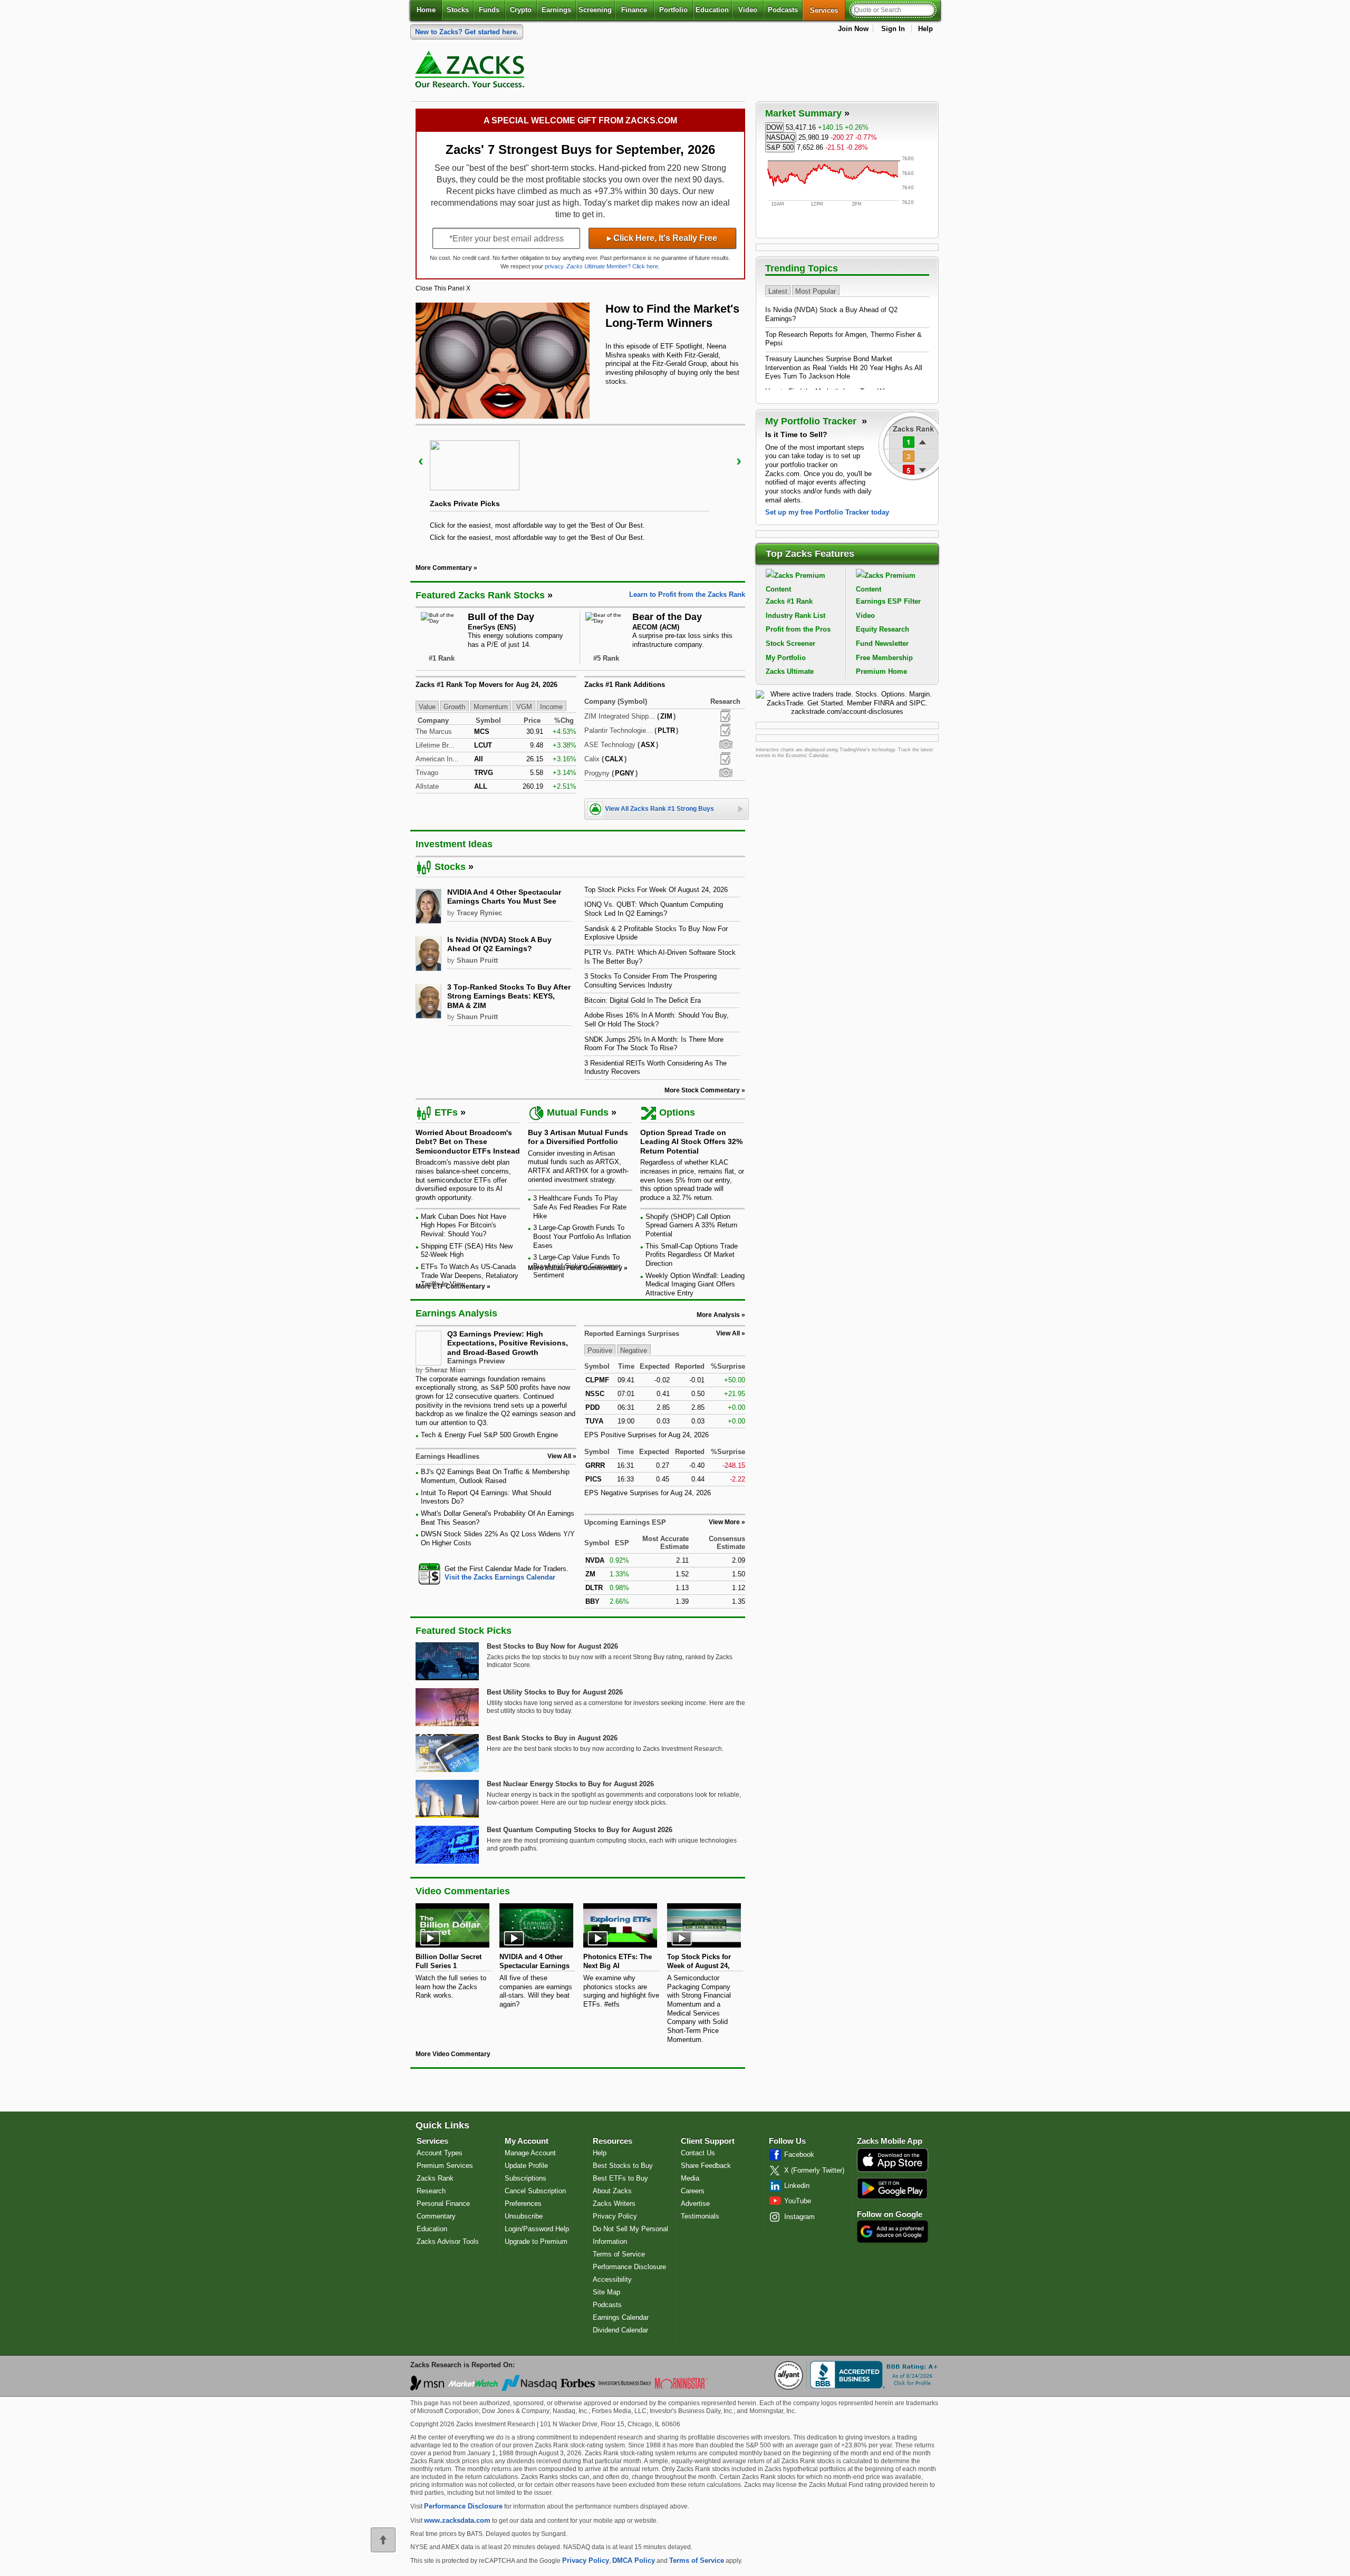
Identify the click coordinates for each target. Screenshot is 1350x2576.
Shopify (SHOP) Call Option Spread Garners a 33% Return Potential (691, 1225)
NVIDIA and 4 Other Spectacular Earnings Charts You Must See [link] (504, 897)
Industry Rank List (795, 616)
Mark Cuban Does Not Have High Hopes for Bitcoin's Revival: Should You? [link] (464, 1225)
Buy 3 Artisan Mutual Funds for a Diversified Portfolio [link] (578, 1137)
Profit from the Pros (798, 629)
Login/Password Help (537, 2229)
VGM (524, 707)
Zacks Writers (614, 2204)
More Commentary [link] (444, 568)
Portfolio (673, 10)
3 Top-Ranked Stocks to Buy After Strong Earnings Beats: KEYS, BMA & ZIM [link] (509, 996)
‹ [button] (421, 461)
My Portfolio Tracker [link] (812, 421)
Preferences (523, 2204)
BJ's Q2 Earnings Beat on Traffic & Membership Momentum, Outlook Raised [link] (495, 1476)
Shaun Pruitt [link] (477, 960)
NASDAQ (781, 137)
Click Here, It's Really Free (662, 238)
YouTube (798, 2201)
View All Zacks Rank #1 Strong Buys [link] (659, 809)
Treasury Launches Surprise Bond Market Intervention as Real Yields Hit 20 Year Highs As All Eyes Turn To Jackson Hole (844, 367)
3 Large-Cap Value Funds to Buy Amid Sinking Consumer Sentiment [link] (577, 1266)
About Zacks (612, 2191)
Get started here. (467, 32)
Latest (778, 291)
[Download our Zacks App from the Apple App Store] (893, 2171)
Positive (600, 1350)
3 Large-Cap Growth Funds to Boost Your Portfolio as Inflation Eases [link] (582, 1236)
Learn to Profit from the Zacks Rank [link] (687, 594)
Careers (693, 2191)
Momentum (491, 707)
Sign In (893, 29)
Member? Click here (612, 266)
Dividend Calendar (620, 2330)
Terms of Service (619, 2254)
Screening (595, 10)
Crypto (521, 10)
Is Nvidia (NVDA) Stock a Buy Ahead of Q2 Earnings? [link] (499, 944)
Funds (489, 10)
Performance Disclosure (629, 2267)
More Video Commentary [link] (453, 2054)
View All (728, 1333)
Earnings (556, 10)
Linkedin (797, 2186)
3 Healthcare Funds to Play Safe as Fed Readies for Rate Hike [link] (580, 1207)
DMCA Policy (634, 2560)
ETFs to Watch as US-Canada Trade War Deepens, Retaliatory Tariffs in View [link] (470, 1275)
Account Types (440, 2153)
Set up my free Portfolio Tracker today (827, 512)
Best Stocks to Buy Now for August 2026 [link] (552, 1646)
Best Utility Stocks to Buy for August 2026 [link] (555, 1692)
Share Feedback (706, 2166)
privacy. (555, 266)
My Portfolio (786, 658)
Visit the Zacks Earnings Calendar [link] (500, 1577)
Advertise (695, 2204)
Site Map (606, 2292)
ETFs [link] (446, 1112)
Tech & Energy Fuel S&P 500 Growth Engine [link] (489, 1435)
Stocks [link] (450, 867)
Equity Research (883, 629)
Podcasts (783, 10)
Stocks (458, 10)
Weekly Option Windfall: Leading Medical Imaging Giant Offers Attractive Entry (695, 1284)
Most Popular (816, 291)
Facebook (799, 2154)
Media (690, 2178)
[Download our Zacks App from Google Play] (892, 2188)
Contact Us (698, 2153)
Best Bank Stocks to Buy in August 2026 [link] (552, 1738)
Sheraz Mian (445, 1370)
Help (925, 29)
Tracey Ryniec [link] (479, 913)
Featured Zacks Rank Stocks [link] (480, 595)
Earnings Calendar (621, 2317)
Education (712, 10)
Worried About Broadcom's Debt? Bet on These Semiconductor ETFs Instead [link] (468, 1142)
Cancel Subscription (535, 2191)
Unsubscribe (524, 2216)
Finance (634, 10)
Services (828, 10)
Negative (634, 1350)
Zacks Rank (435, 2178)
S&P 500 (780, 147)
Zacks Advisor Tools (448, 2241)
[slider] (580, 487)
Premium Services (445, 2166)
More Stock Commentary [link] (702, 1090)
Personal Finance (443, 2204)
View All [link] (559, 1456)
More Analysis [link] (718, 1315)
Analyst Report (725, 716)
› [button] (739, 461)
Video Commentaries (463, 1891)
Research (431, 2191)
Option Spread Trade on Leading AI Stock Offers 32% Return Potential (691, 1142)
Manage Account (530, 2153)
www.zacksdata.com (457, 2520)
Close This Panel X (443, 288)
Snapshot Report (726, 744)
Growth (454, 707)
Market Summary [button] (803, 113)
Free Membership (884, 658)
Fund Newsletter (882, 643)
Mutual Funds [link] (578, 1112)
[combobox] (496, 1573)
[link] (471, 72)
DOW (774, 127)
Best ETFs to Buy (620, 2178)
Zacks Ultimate (790, 671)
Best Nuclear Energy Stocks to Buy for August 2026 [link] (570, 1784)
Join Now (853, 29)
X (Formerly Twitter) (814, 2170)
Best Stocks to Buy (623, 2166)
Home (426, 10)
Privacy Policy (615, 2216)
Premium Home (881, 671)
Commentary (436, 2216)
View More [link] (724, 1522)
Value (427, 707)
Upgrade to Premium (536, 2241)
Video (748, 10)
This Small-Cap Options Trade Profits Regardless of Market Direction (692, 1255)
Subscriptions (525, 2178)
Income (551, 707)
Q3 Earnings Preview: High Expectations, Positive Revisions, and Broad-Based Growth (508, 1343)
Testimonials (700, 2216)
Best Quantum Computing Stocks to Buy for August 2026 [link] (580, 1830)
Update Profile (526, 2166)
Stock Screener (790, 643)
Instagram (799, 2217)
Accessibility (612, 2279)
